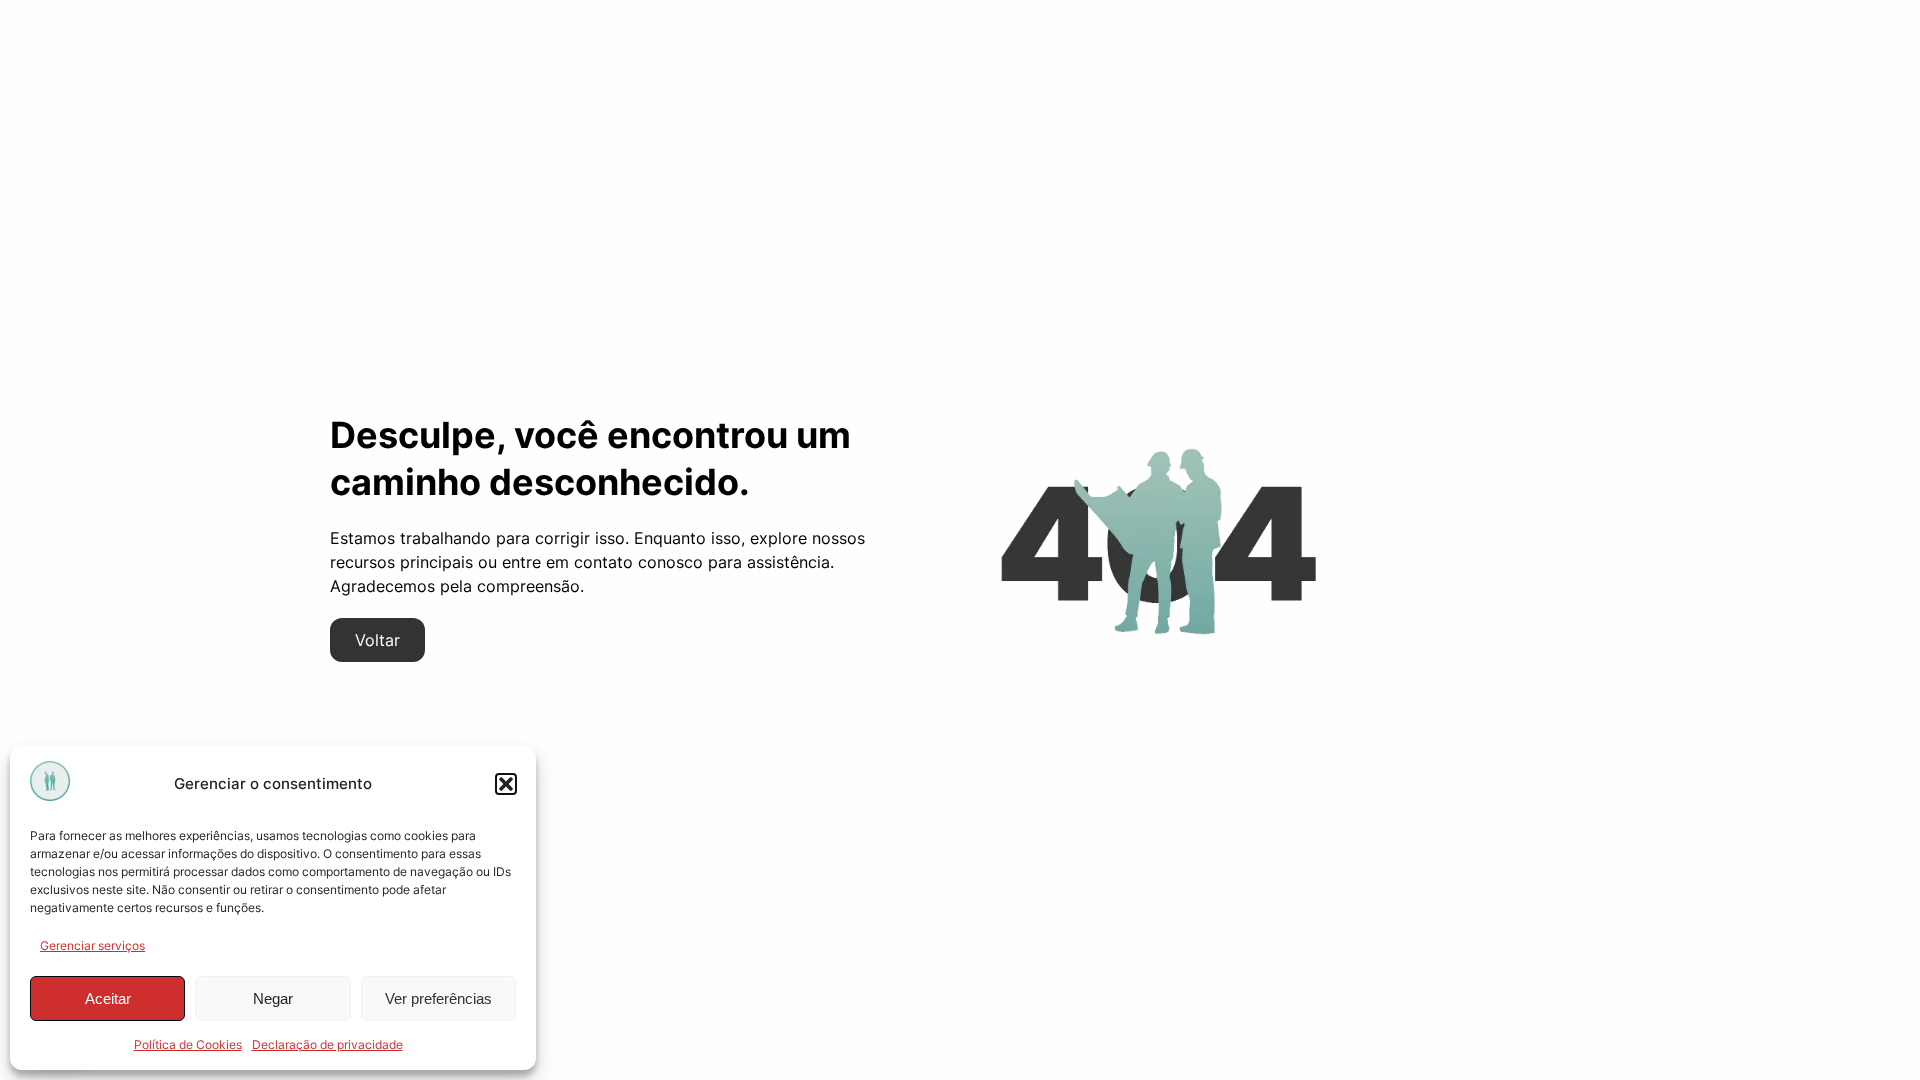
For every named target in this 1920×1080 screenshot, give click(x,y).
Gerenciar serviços (92, 945)
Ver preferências (438, 998)
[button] (506, 784)
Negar (273, 998)
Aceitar (108, 998)
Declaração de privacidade (327, 1044)
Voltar (377, 640)
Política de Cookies (188, 1044)
